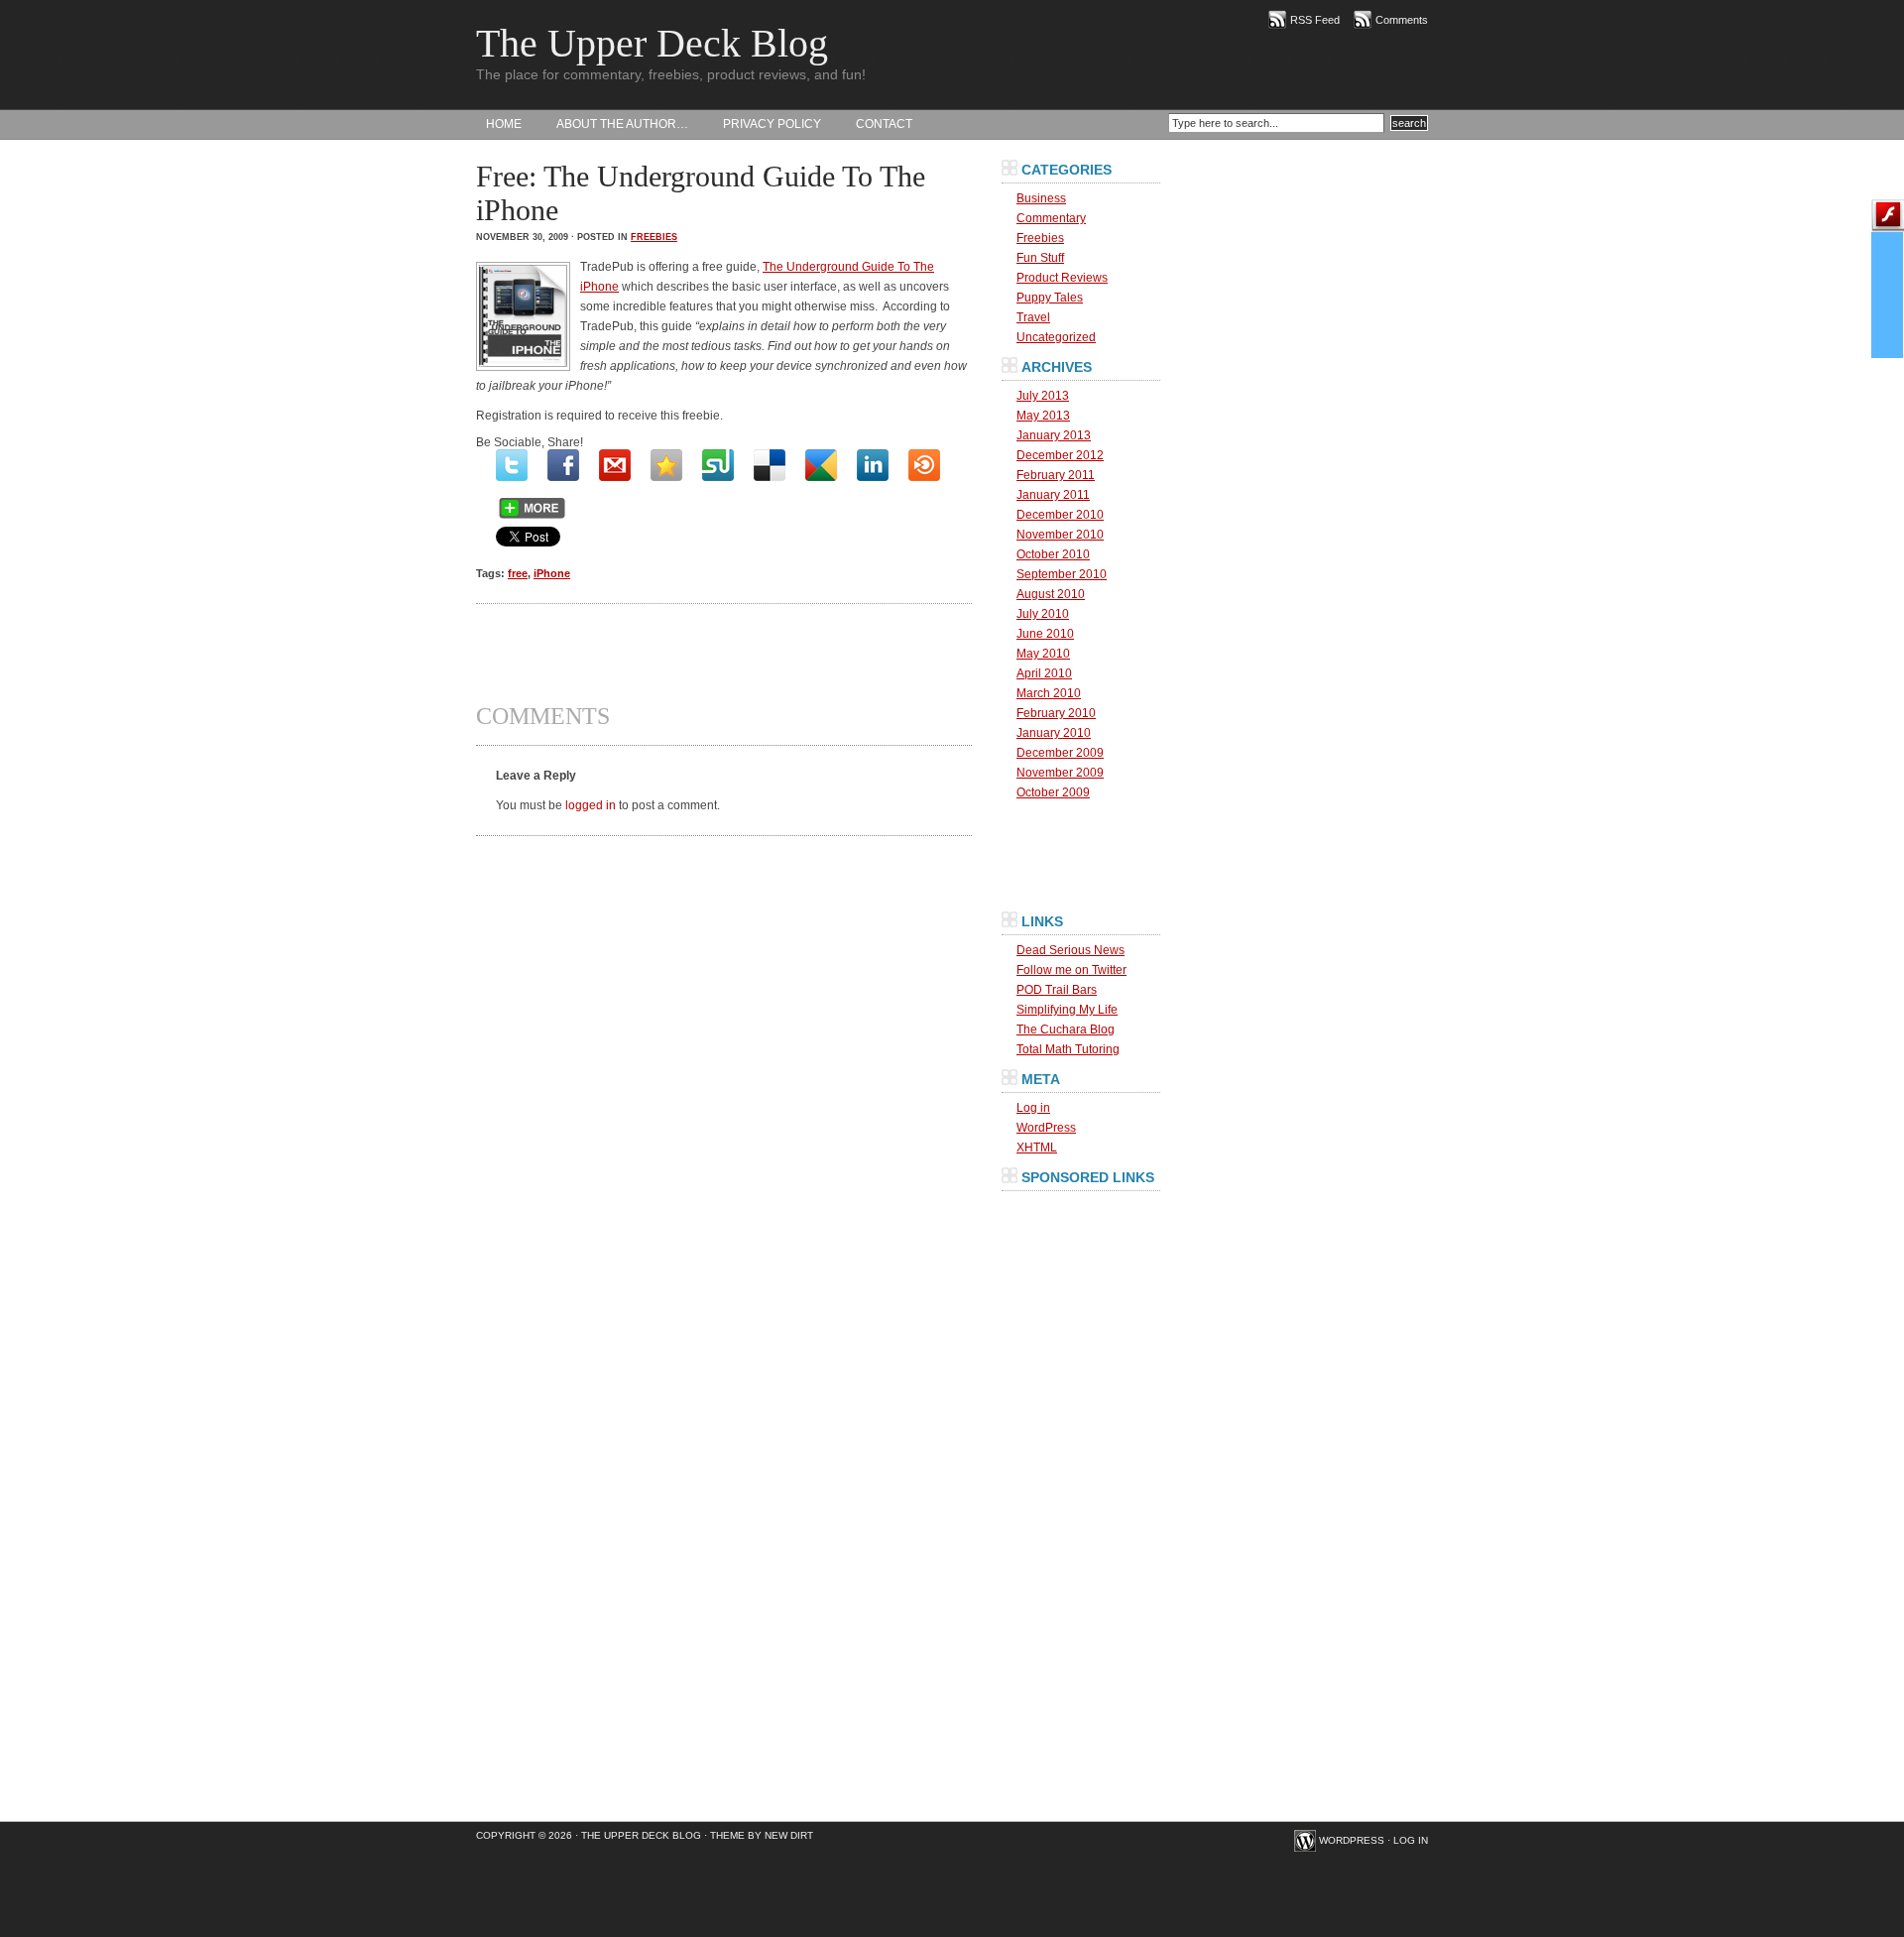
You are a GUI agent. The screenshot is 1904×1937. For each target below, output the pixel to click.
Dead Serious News (1071, 950)
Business (1041, 198)
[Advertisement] (724, 654)
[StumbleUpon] (718, 465)
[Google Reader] (821, 465)
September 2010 (1062, 574)
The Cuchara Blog (1066, 1029)
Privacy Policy (772, 124)
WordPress (1046, 1128)
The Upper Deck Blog (652, 43)
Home (504, 124)
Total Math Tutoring (1068, 1049)
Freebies (654, 237)
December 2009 (1060, 753)
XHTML (1037, 1148)
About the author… (622, 124)
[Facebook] (563, 465)
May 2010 (1043, 654)
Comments (1402, 20)
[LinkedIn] (873, 465)
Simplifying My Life (1067, 1010)
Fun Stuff (1040, 258)
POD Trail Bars (1057, 990)
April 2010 (1044, 673)
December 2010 (1060, 515)
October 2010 (1053, 554)
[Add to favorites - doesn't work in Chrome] (666, 465)
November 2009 (1060, 773)
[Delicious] (770, 465)
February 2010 (1056, 713)
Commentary (1051, 218)
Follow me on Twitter (1071, 970)
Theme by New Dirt (762, 1835)
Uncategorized (1056, 337)
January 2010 (1054, 733)
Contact (884, 124)
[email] (615, 465)
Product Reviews (1062, 278)
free (518, 573)
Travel (1033, 317)
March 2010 (1049, 693)
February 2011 (1056, 475)
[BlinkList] (924, 465)
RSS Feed (1315, 20)
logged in (591, 805)
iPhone (552, 573)
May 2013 (1043, 416)
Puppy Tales (1050, 298)
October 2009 (1053, 792)
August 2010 (1051, 594)
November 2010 (1060, 535)
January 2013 (1054, 435)
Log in (1033, 1108)
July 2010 (1043, 614)
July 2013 (1043, 396)
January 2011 (1053, 495)
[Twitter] (512, 465)
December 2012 (1060, 455)
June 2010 (1045, 634)
